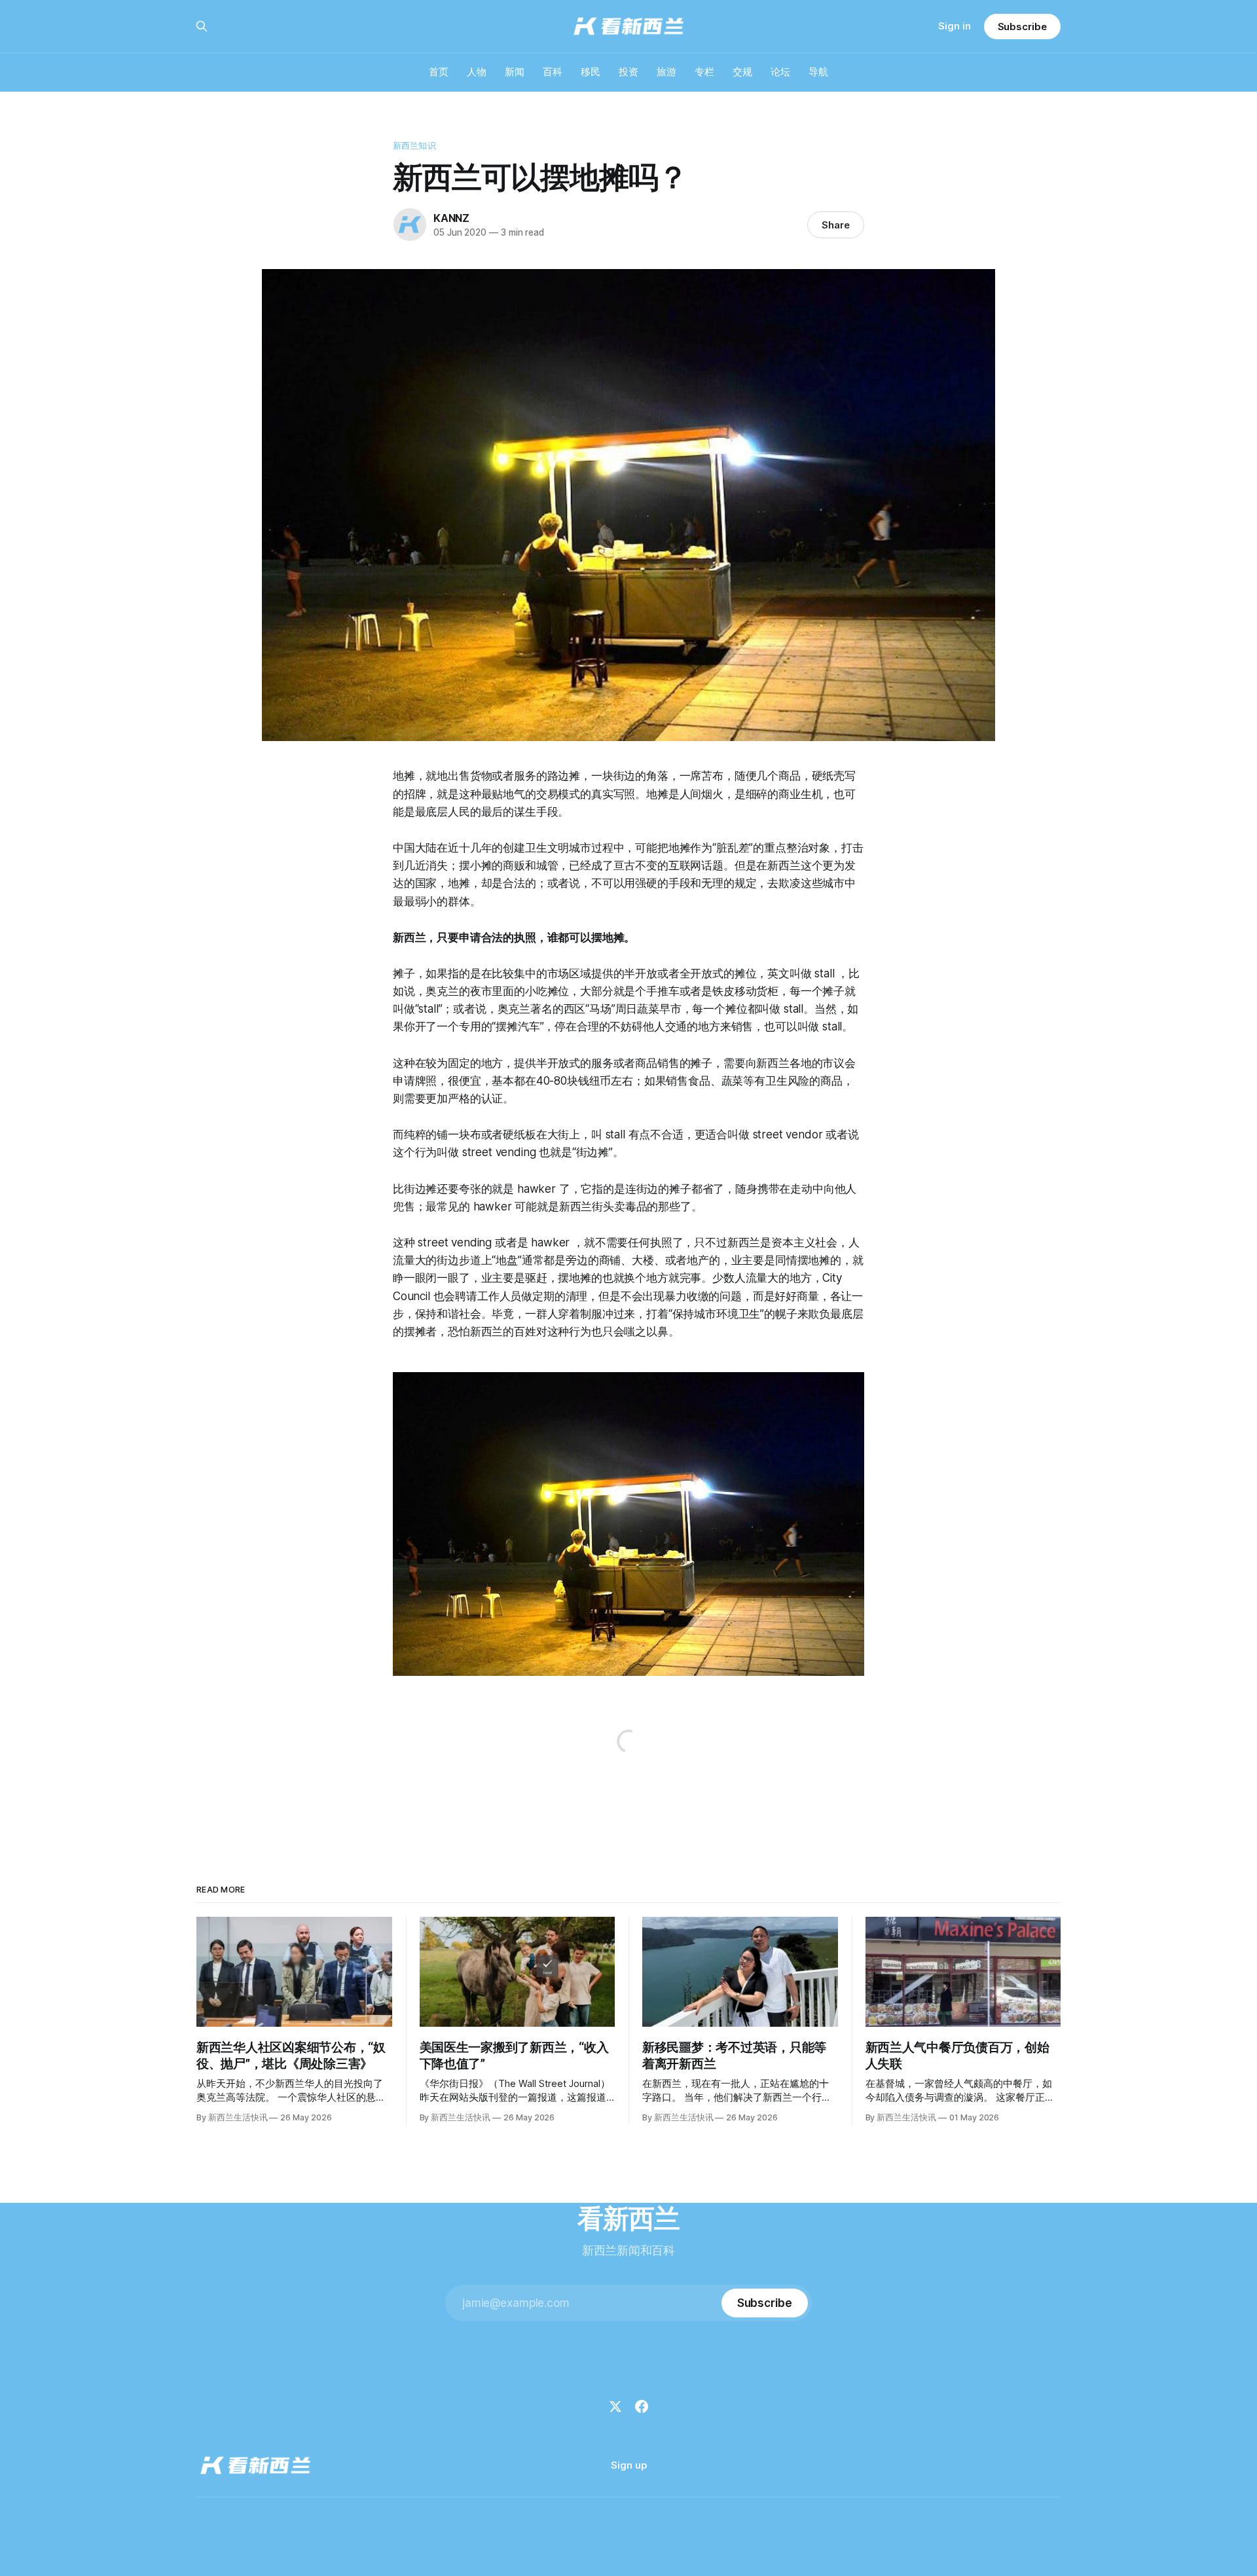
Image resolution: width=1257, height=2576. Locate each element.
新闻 (515, 72)
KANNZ (451, 218)
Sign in (955, 26)
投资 (628, 72)
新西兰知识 (414, 145)
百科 (553, 72)
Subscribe (1022, 27)
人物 (477, 72)
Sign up (629, 2465)
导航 (818, 72)
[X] (615, 2406)
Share (836, 225)
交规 (742, 72)
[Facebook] (642, 2406)
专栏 (704, 72)
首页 (439, 72)
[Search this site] (202, 26)
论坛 (780, 72)
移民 (591, 72)
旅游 (666, 72)
